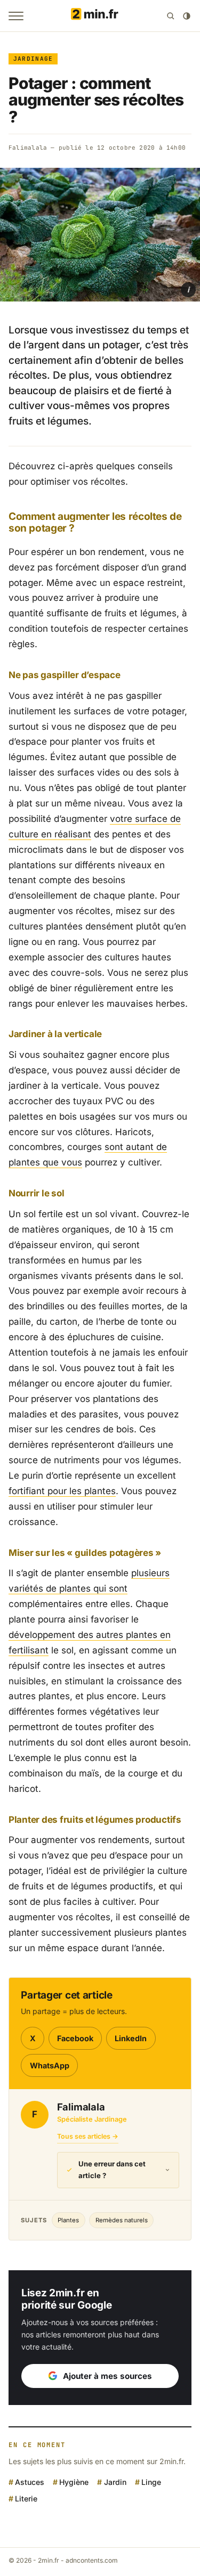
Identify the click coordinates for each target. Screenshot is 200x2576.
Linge (151, 2482)
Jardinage (33, 59)
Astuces (30, 2482)
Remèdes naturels (122, 2220)
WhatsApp (50, 2065)
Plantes (68, 2220)
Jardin (115, 2482)
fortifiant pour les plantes (62, 1491)
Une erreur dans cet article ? (112, 2170)
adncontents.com (92, 2560)
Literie (26, 2498)
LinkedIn (131, 2038)
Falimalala (28, 148)
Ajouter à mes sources (107, 2376)
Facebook (75, 2038)
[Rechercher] (171, 16)
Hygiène (74, 2482)
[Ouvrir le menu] (16, 16)
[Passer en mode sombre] (187, 16)
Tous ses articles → (88, 2136)
